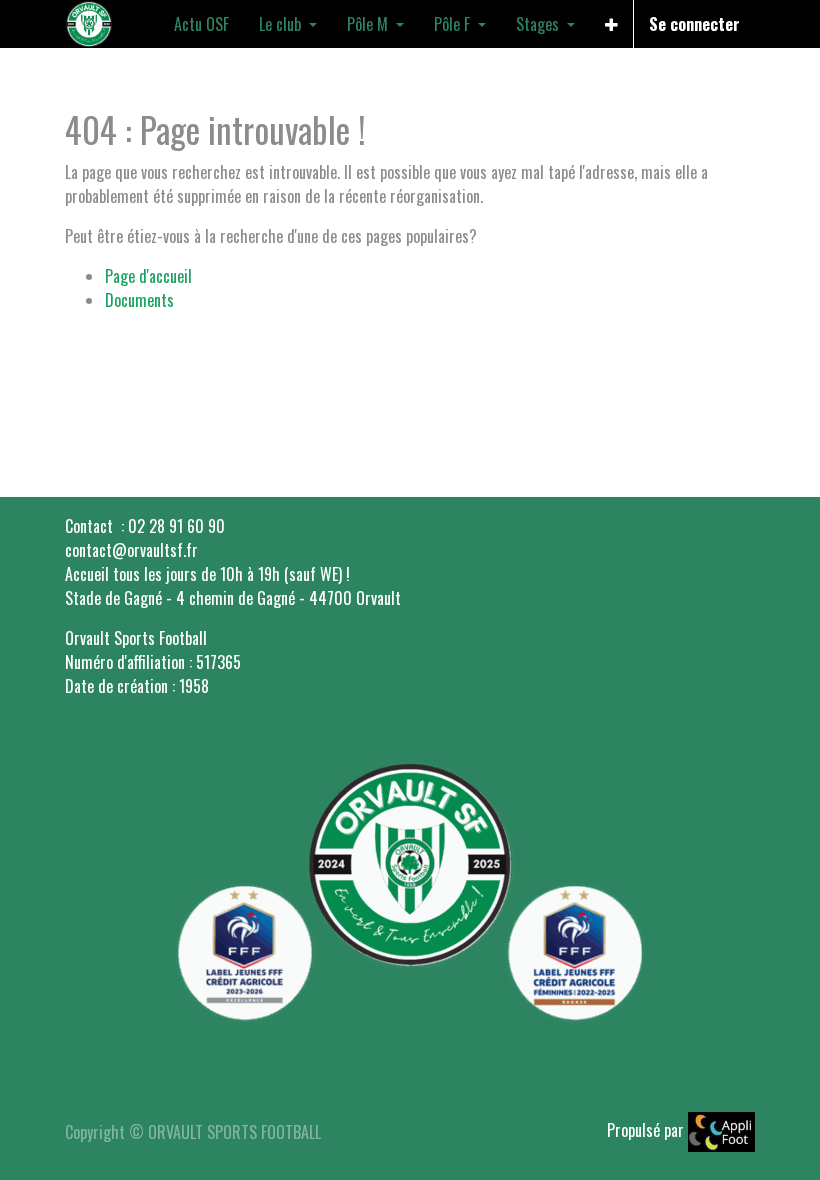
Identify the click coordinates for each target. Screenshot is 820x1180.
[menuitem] (201, 24)
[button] (611, 24)
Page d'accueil (148, 276)
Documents (139, 300)
